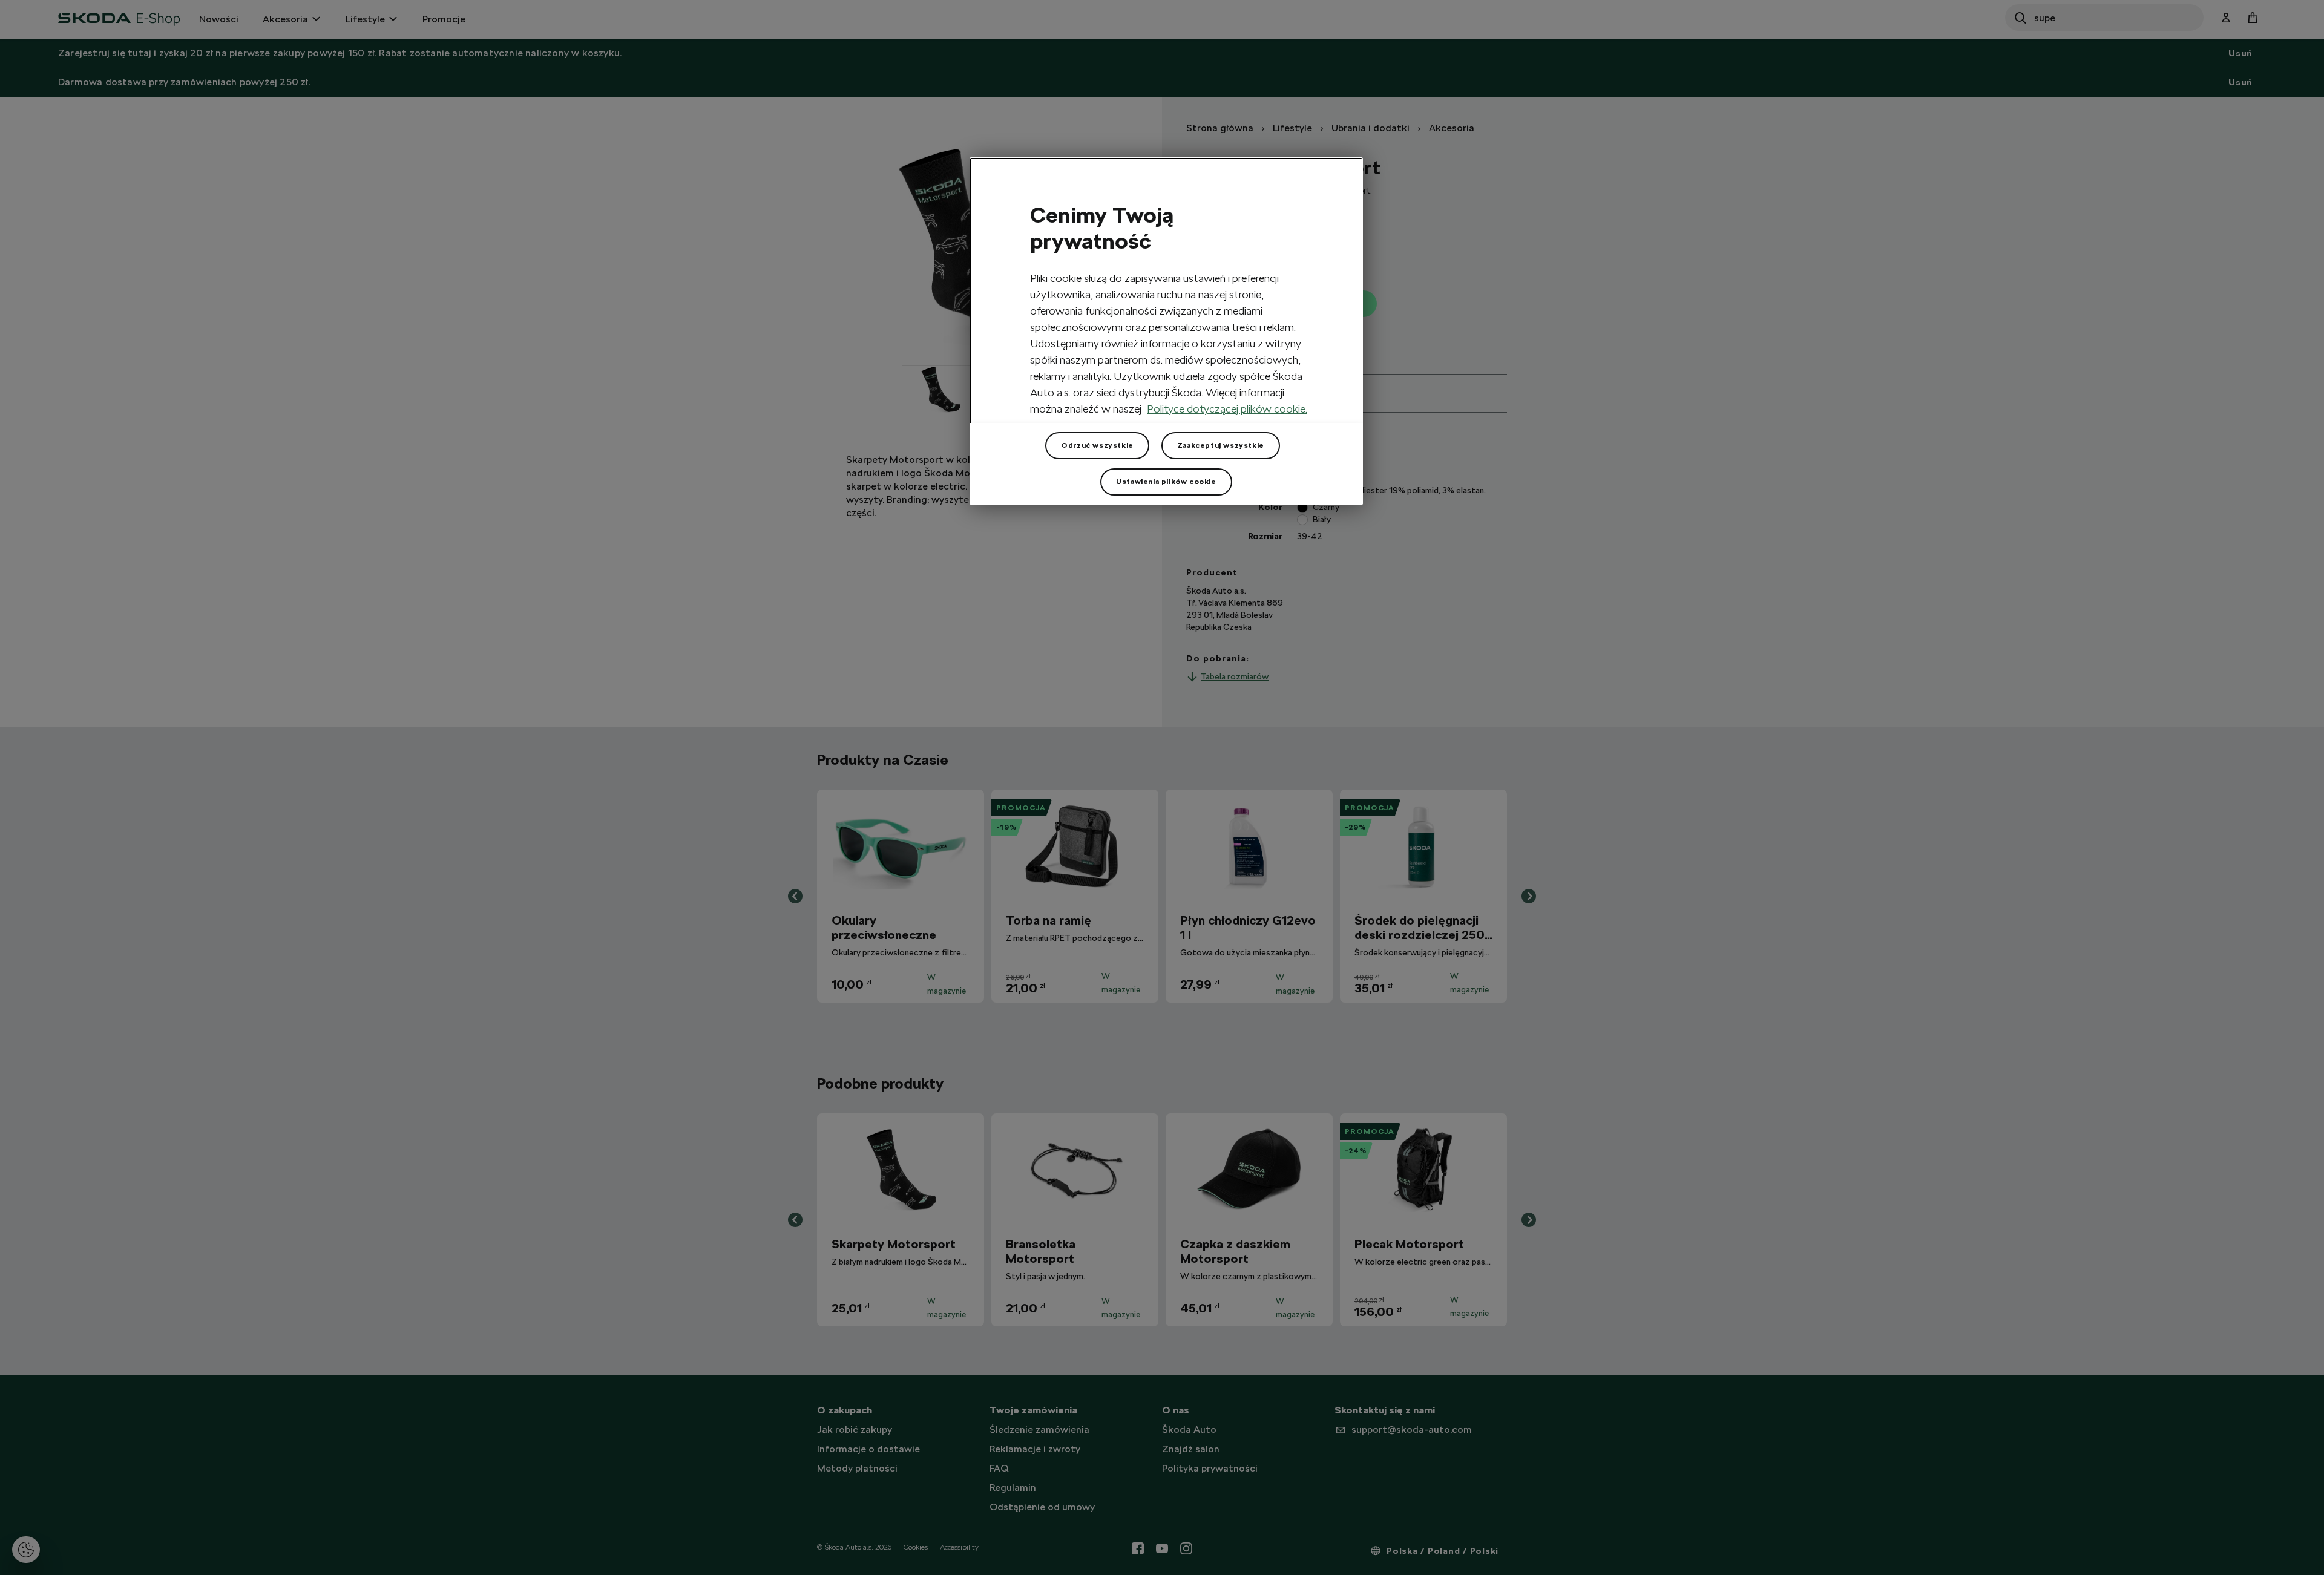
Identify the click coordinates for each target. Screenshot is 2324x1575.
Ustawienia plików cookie (1166, 482)
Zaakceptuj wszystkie (1221, 445)
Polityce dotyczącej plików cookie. (1227, 409)
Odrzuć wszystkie (1097, 445)
